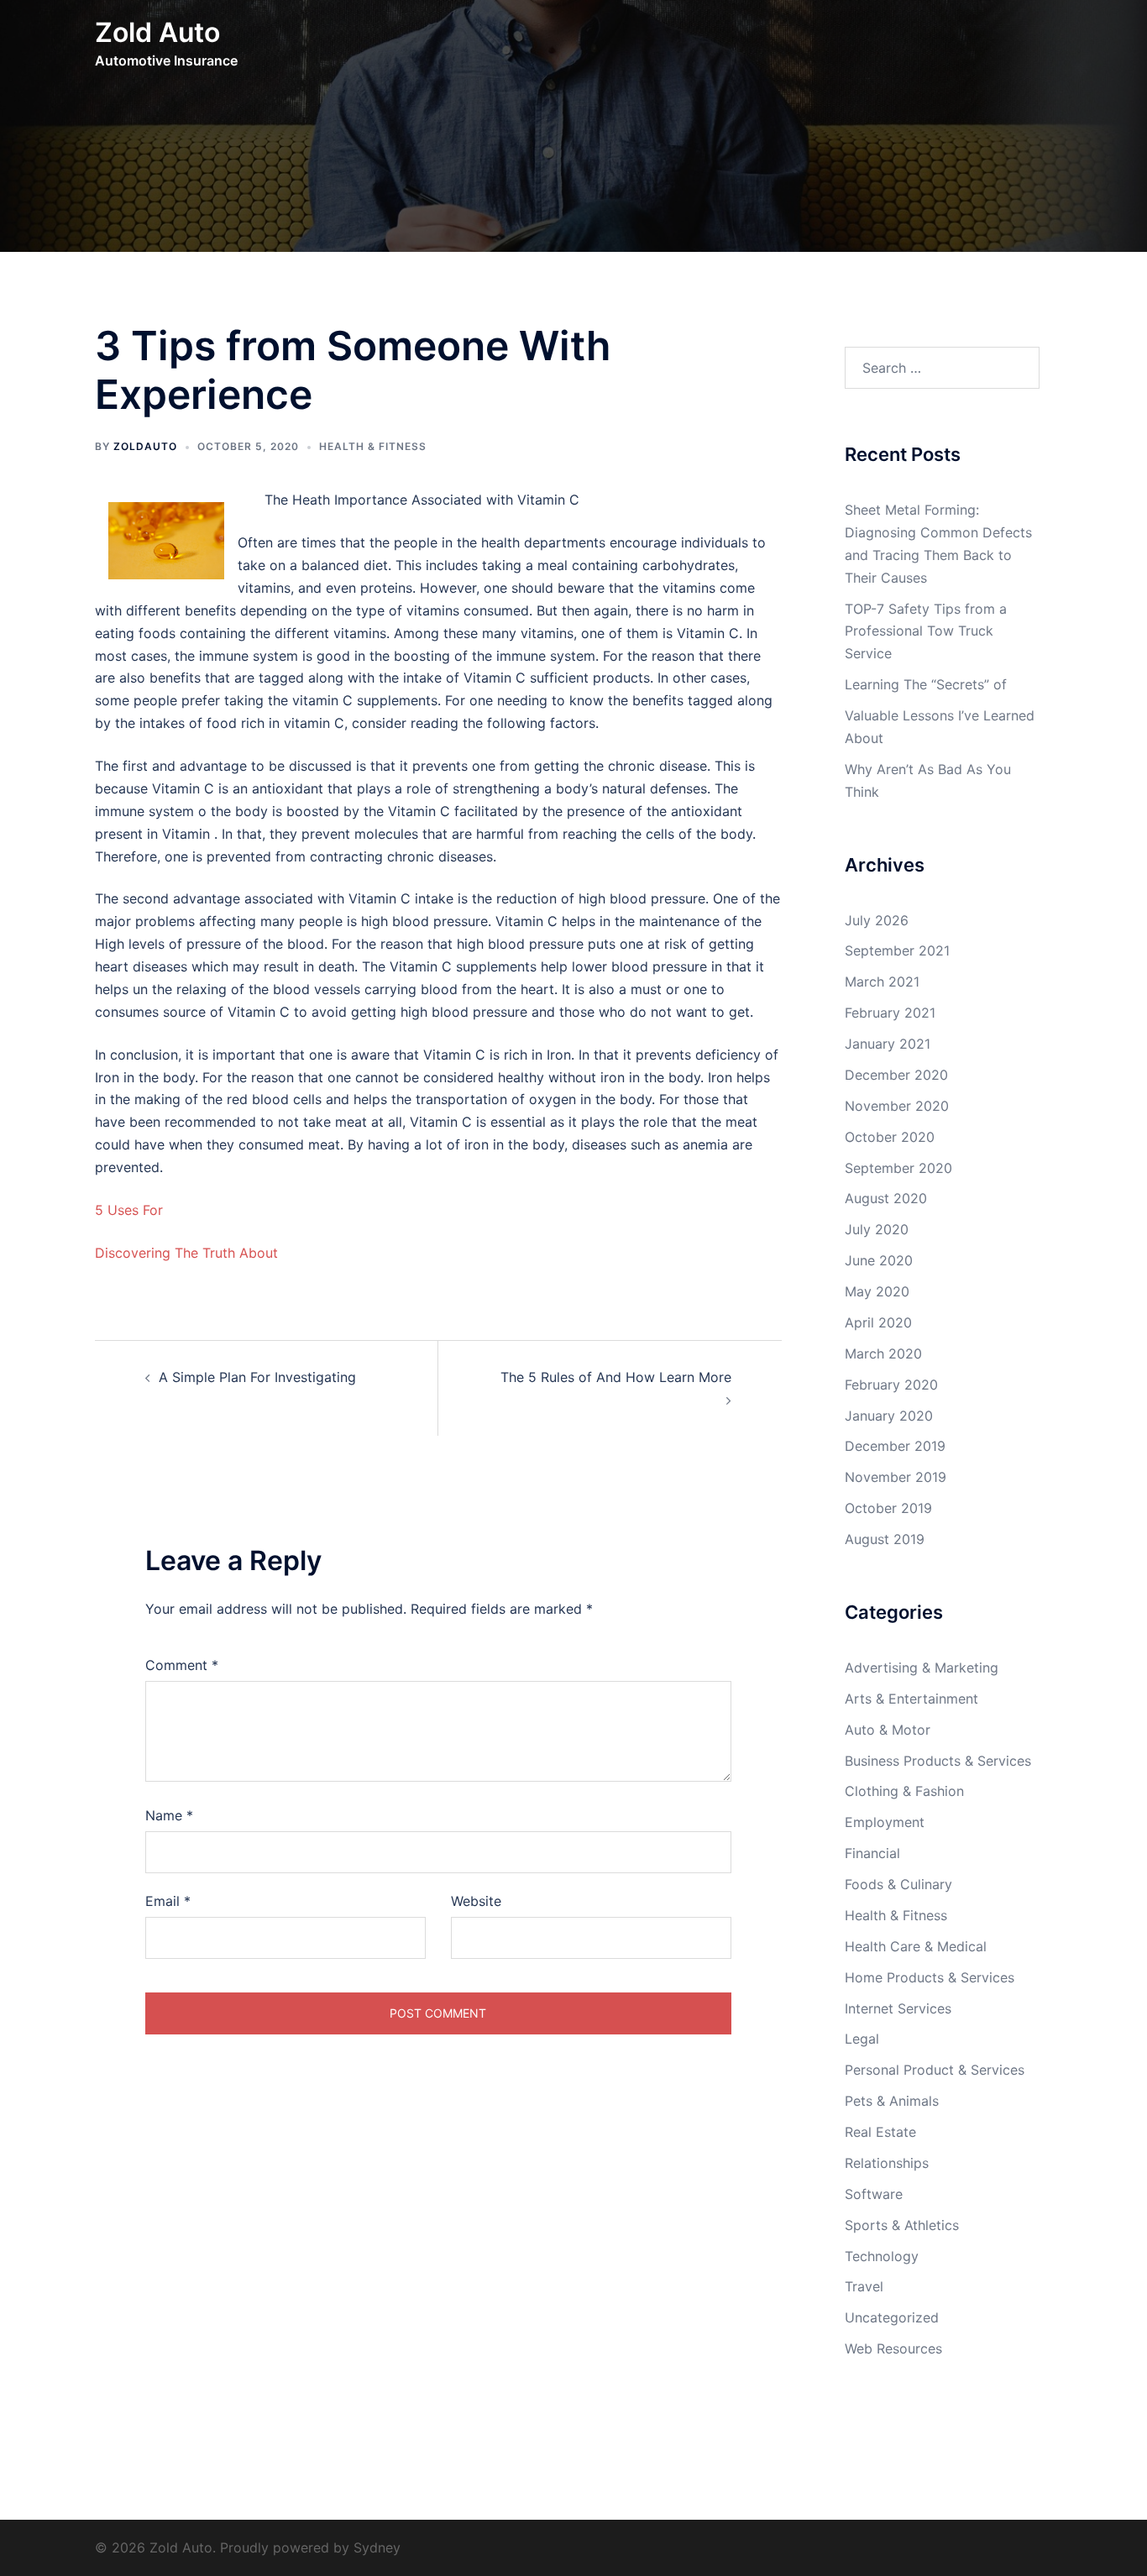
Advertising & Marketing (922, 1668)
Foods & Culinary (898, 1884)
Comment (182, 1665)
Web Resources (893, 2348)
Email (168, 1901)
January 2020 (889, 1416)
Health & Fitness (373, 446)
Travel (864, 2286)
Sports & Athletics (902, 2225)
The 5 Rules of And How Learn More (616, 1377)
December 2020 (896, 1075)
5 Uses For (129, 1210)
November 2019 (896, 1477)
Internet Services (898, 2008)
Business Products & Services (938, 1761)
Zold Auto (157, 32)
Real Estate (880, 2132)
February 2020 (891, 1385)
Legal (862, 2039)
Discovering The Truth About (186, 1253)
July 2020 (877, 1229)
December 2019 (895, 1446)
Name (169, 1815)
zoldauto (145, 446)
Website (476, 1901)
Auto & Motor (888, 1730)
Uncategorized (892, 2317)
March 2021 (882, 982)
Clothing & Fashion (904, 1791)
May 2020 (877, 1291)
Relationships (887, 2163)
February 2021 (890, 1013)
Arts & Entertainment (911, 1699)
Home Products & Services (930, 1977)
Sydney (377, 2547)
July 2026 (877, 920)
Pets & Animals (892, 2101)
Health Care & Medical (916, 1946)
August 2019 (885, 1539)
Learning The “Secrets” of (926, 684)
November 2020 (897, 1106)
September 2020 (898, 1168)
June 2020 (879, 1260)
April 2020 (878, 1322)
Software (874, 2194)
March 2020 (883, 1353)
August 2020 (886, 1198)
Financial (872, 1853)
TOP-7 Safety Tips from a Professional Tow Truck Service (926, 631)
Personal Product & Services (935, 2070)
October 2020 (890, 1137)
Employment (885, 1822)
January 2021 (888, 1044)
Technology (882, 2256)
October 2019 (888, 1508)
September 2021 (897, 950)
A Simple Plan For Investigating (257, 1377)
